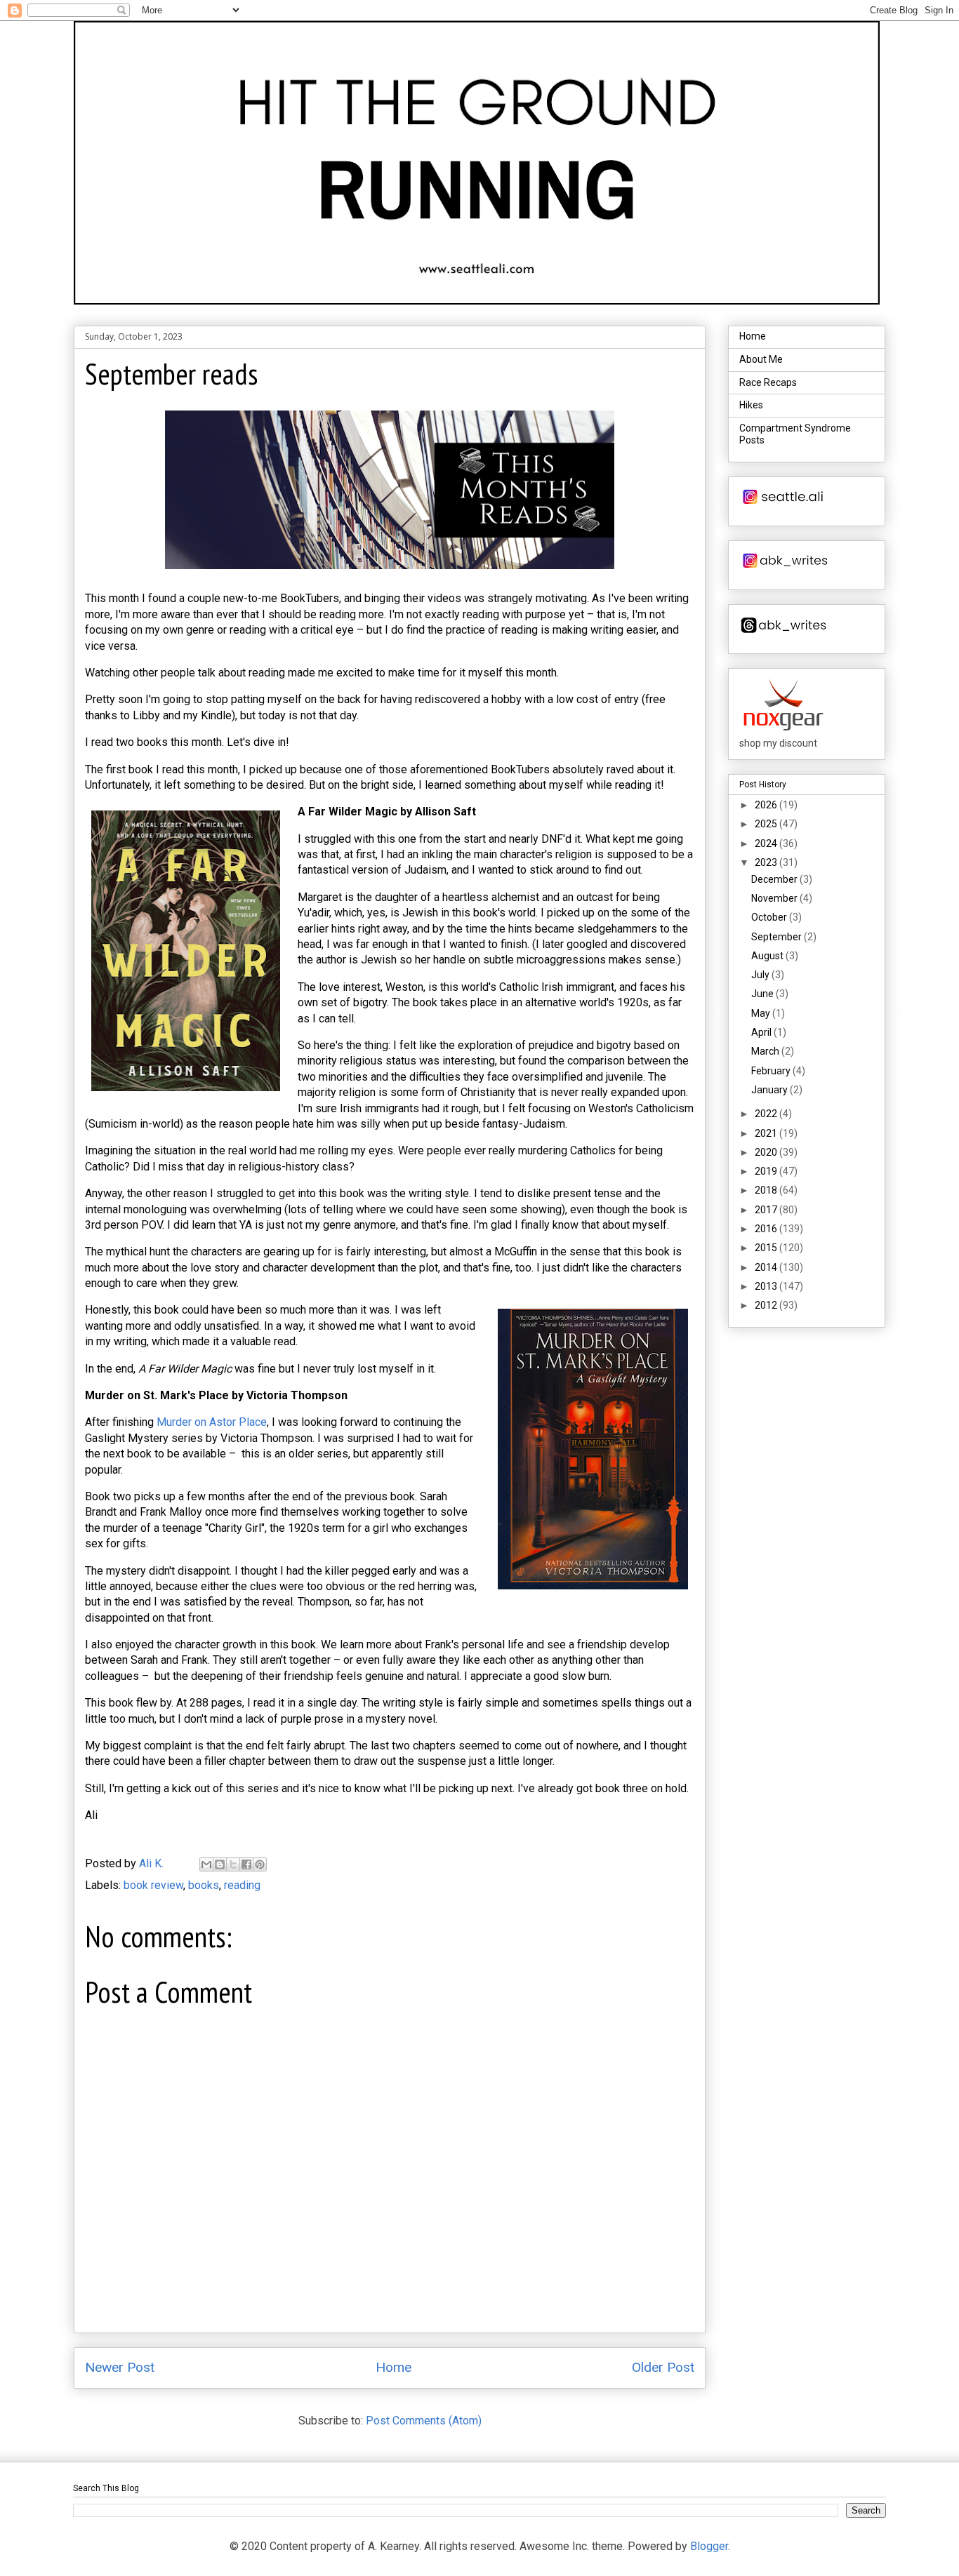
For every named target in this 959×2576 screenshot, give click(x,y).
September (778, 937)
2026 (767, 805)
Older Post (663, 2367)
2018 (767, 1190)
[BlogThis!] (220, 1864)
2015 (767, 1248)
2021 (767, 1133)
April (762, 1032)
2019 (767, 1171)
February (772, 1071)
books (204, 1885)
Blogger (709, 2546)
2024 (767, 843)
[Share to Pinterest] (260, 1864)
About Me (761, 359)
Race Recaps (768, 382)
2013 (767, 1286)
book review (153, 1885)
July (761, 975)
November (775, 898)
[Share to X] (233, 1864)
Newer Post (120, 2367)
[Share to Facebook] (246, 1864)
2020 (767, 1152)
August (768, 956)
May (762, 1013)
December (775, 879)
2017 (767, 1210)
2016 (767, 1229)
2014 (767, 1267)
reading (242, 1885)
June (763, 994)
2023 (767, 862)
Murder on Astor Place (212, 1422)
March (766, 1051)
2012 (767, 1305)
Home (393, 2367)
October (770, 917)
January (770, 1090)
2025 (767, 824)
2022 (767, 1114)
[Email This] (206, 1864)
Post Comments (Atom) (424, 2421)
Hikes (751, 405)
